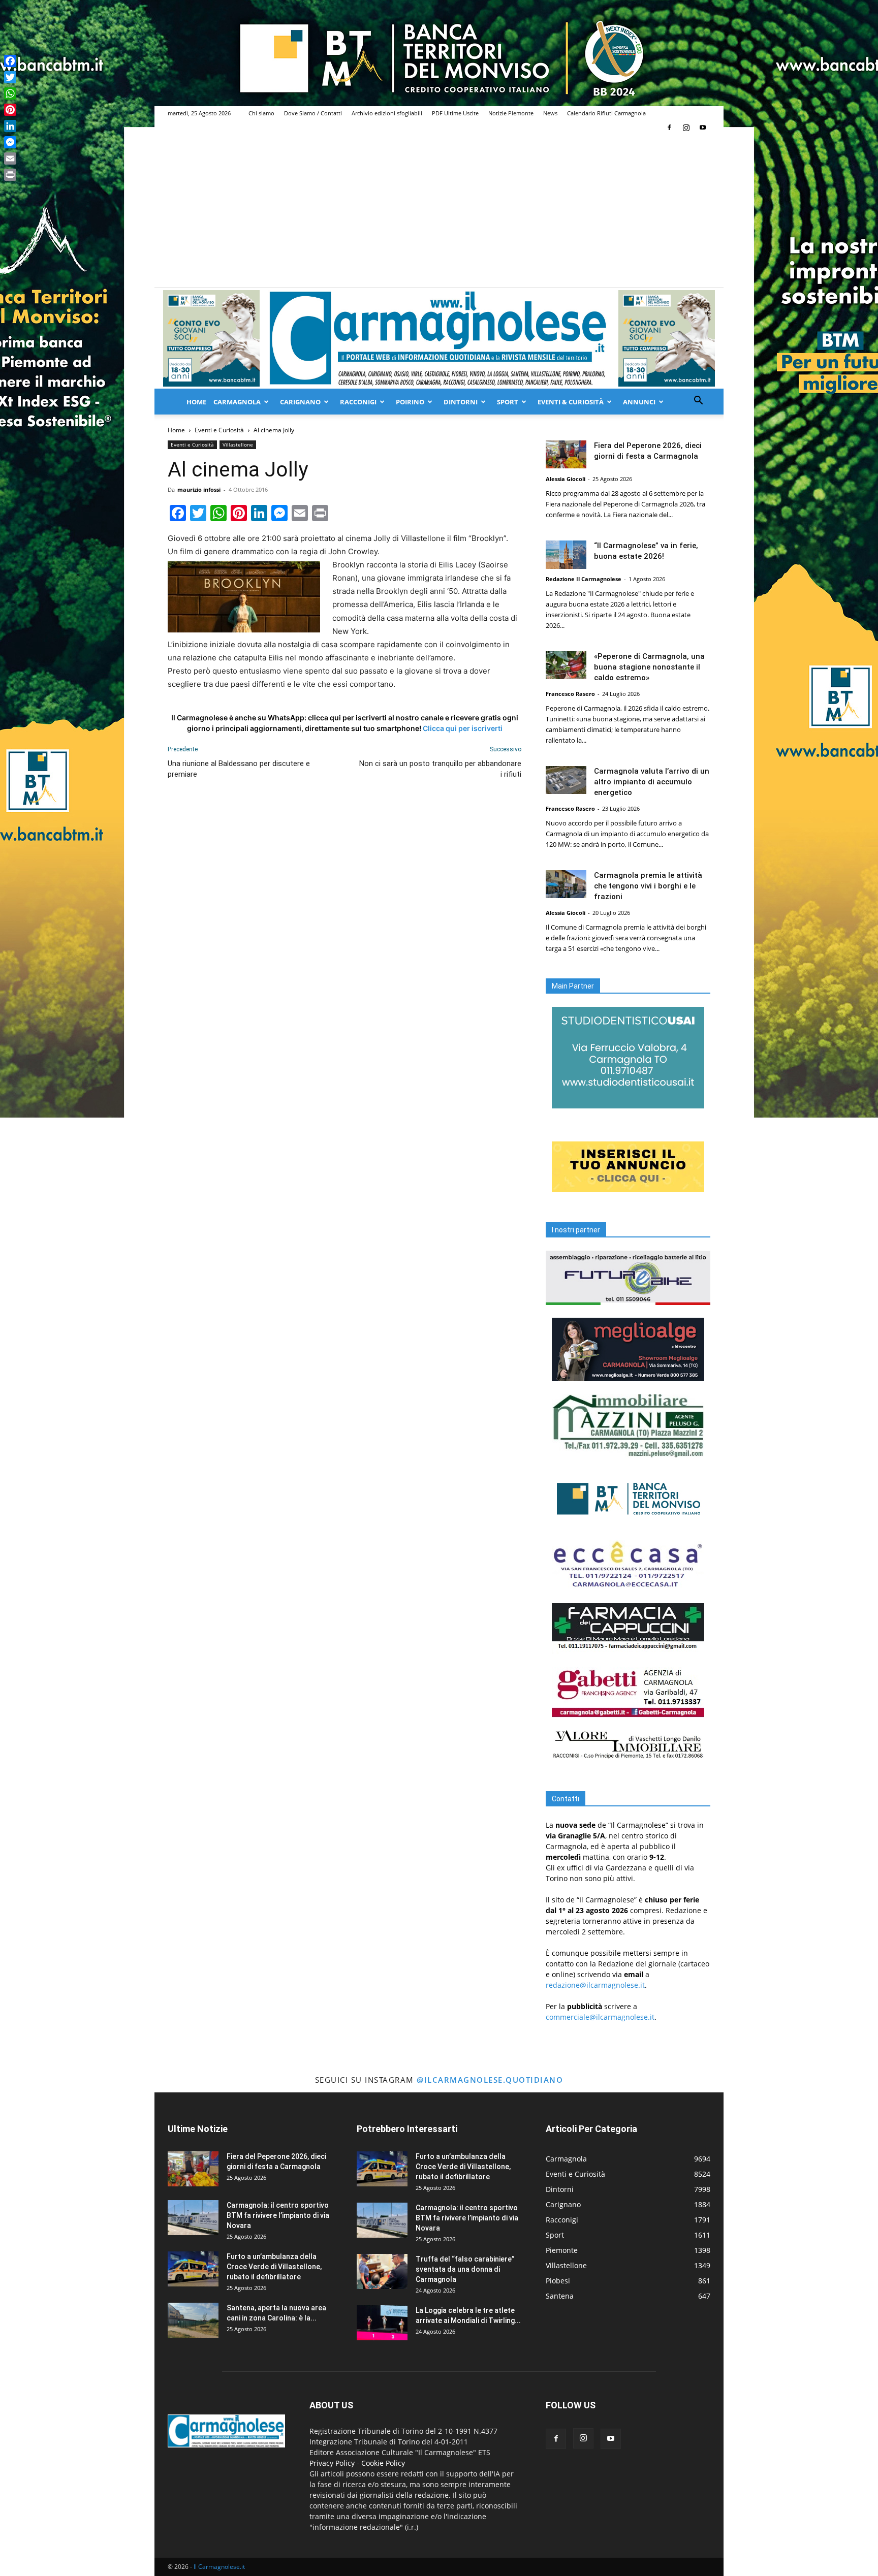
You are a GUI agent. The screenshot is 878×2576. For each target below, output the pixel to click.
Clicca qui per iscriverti (463, 728)
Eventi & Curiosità (571, 402)
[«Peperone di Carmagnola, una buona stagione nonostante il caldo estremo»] (566, 665)
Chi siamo (261, 113)
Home (196, 402)
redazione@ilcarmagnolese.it (595, 1985)
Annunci (639, 402)
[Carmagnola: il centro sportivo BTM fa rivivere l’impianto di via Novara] (193, 2218)
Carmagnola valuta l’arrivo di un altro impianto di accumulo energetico (652, 782)
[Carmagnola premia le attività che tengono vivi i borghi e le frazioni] (566, 884)
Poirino (410, 402)
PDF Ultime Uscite (455, 113)
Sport (508, 402)
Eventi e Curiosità (219, 430)
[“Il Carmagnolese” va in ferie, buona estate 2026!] (566, 555)
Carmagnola (237, 402)
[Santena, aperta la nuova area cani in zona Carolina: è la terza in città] (193, 2320)
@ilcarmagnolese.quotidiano (490, 2080)
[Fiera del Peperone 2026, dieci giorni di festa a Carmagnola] (566, 454)
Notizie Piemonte (511, 113)
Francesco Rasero (570, 694)
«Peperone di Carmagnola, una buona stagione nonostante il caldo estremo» (649, 667)
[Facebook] (669, 128)
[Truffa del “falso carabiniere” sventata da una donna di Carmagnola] (382, 2271)
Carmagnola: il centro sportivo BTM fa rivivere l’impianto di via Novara (278, 2215)
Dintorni (461, 402)
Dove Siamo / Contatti (313, 113)
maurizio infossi (199, 489)
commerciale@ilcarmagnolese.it (600, 2017)
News (550, 113)
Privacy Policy (332, 2463)
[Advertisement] (439, 211)
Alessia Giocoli (566, 479)
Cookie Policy (383, 2463)
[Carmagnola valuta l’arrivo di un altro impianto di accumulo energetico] (566, 780)
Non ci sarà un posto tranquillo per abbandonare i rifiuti (440, 769)
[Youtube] (703, 128)
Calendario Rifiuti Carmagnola (606, 113)
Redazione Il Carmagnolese (584, 579)
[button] (698, 402)
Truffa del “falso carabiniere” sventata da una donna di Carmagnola (465, 2269)
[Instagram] (686, 128)
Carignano (300, 402)
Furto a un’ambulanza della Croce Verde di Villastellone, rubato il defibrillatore (274, 2267)
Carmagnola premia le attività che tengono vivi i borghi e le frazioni (648, 886)
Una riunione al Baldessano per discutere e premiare (239, 769)
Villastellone (238, 444)
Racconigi (358, 402)
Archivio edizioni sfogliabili (387, 113)
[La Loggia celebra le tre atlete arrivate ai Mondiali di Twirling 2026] (382, 2323)
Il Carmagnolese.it (219, 2567)
